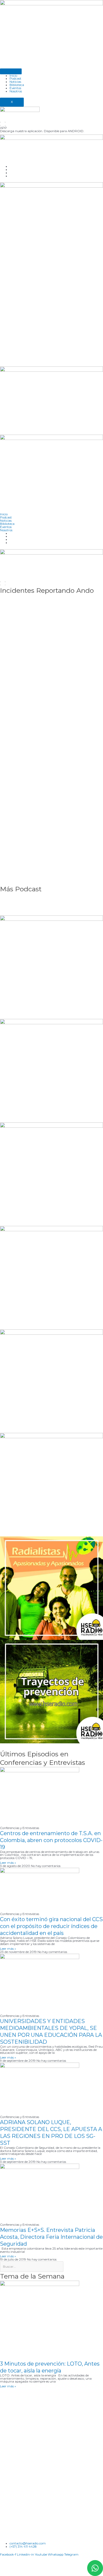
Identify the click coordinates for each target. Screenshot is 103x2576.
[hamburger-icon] (11, 71)
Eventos (15, 88)
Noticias (15, 82)
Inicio (13, 76)
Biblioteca (17, 85)
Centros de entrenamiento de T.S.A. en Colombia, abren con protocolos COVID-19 (51, 1840)
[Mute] (5, 122)
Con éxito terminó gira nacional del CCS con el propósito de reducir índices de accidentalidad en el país (51, 1926)
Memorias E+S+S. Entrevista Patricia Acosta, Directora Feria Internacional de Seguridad (51, 2237)
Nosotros (16, 91)
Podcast (15, 79)
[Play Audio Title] (0, 122)
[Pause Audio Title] (0, 125)
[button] (51, 128)
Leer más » (8, 1863)
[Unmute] (5, 125)
